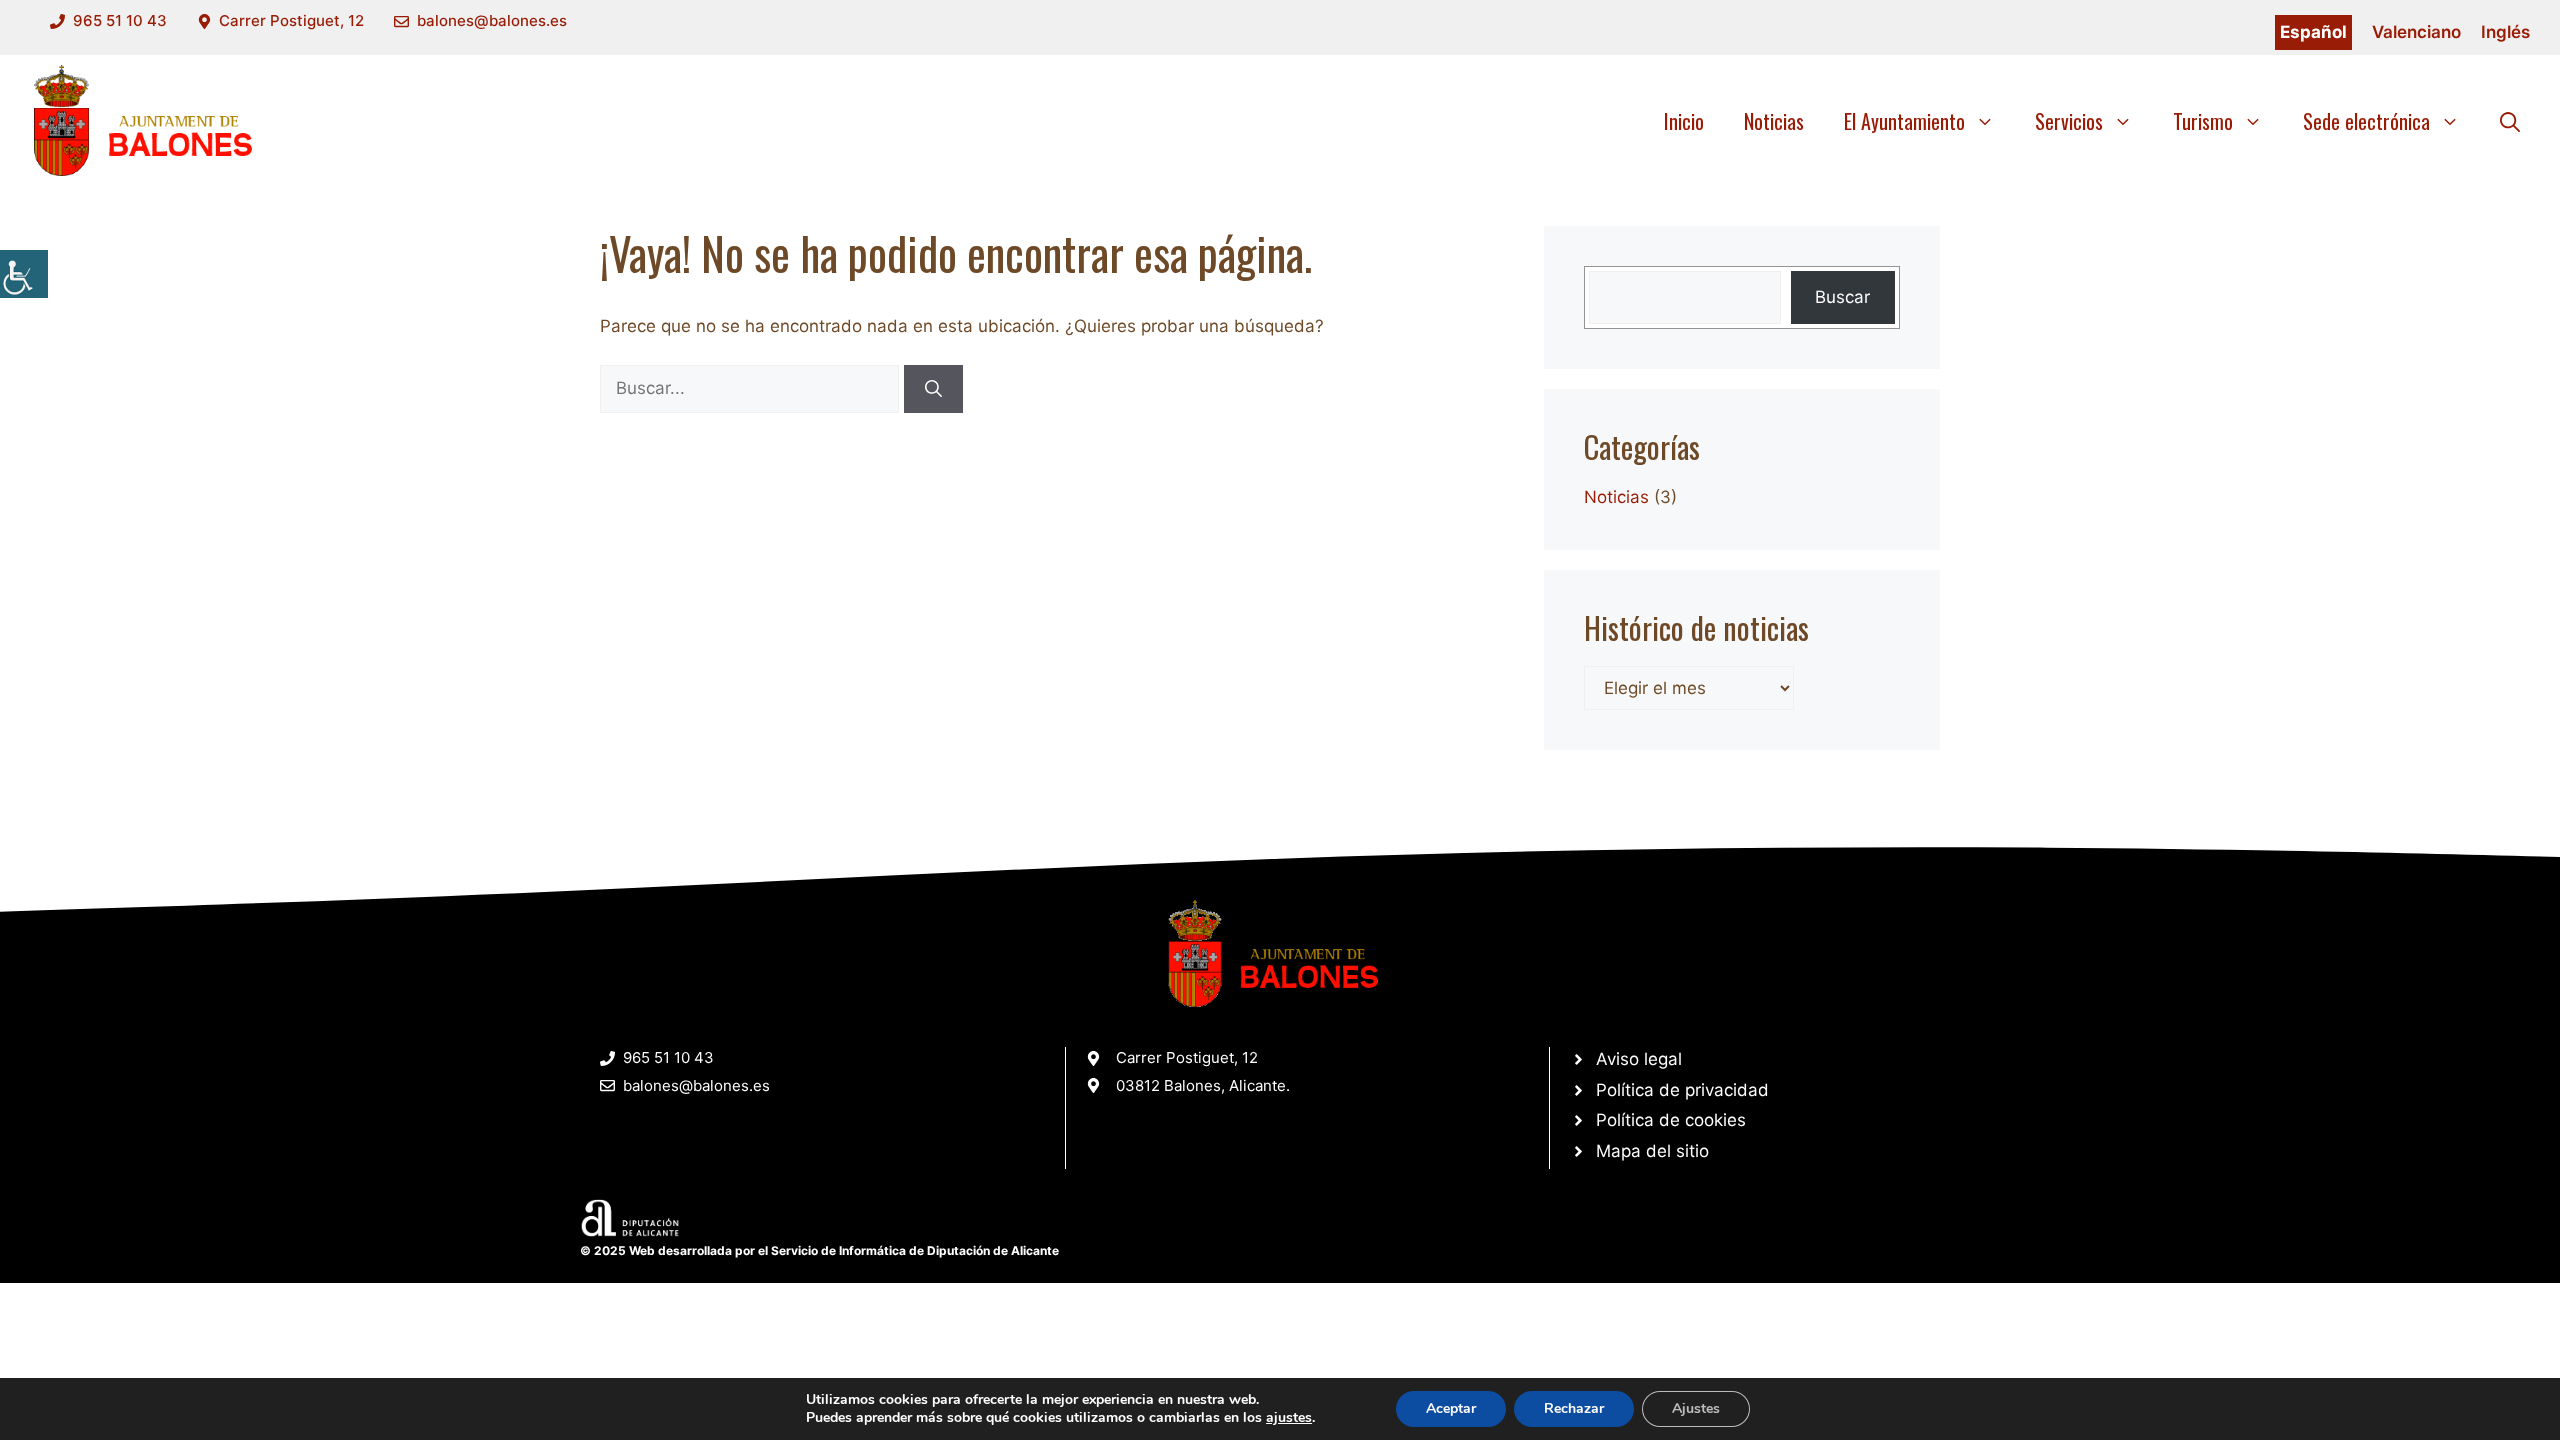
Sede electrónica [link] (2366, 121)
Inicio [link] (1684, 121)
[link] (24, 274)
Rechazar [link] (1574, 1408)
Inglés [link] (2505, 32)
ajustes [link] (1289, 1418)
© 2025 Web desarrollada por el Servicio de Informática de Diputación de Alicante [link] (819, 1250)
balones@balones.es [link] (492, 20)
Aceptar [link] (1451, 1408)
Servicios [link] (2069, 121)
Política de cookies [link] (1671, 1120)
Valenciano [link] (2416, 32)
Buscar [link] (1842, 297)
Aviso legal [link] (1639, 1059)
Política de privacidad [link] (1682, 1090)
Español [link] (2313, 32)
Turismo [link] (2203, 121)
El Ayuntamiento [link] (1904, 121)
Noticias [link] (1774, 121)
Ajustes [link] (1696, 1408)
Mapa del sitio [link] (1652, 1151)
